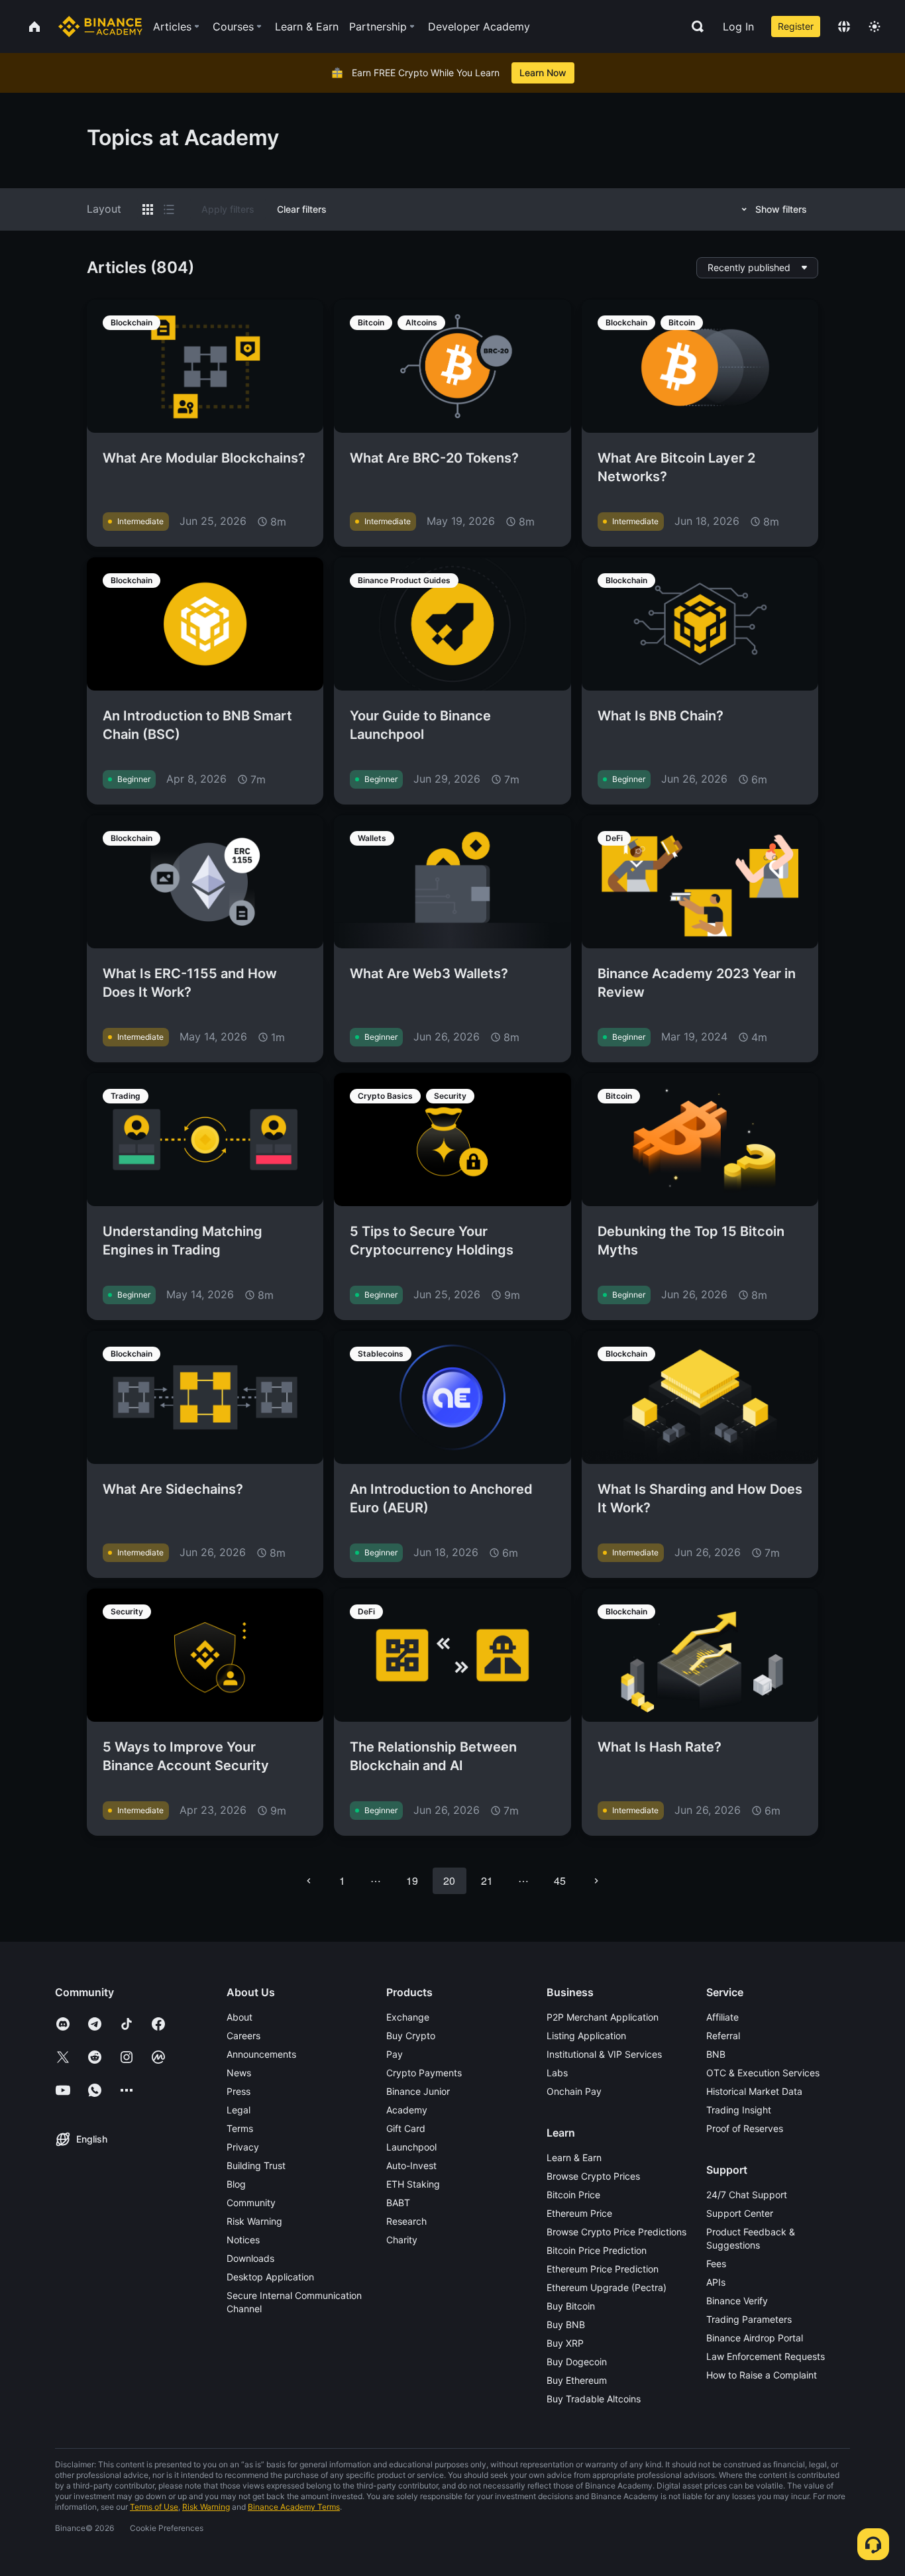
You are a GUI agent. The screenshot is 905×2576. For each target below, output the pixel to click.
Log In (738, 27)
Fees (716, 2264)
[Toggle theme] (875, 27)
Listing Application (586, 2036)
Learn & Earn (574, 2157)
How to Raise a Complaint (762, 2375)
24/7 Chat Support (747, 2195)
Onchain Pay (574, 2091)
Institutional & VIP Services (604, 2054)
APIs (716, 2282)
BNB (716, 2054)
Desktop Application (270, 2277)
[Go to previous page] (309, 1881)
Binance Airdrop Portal (755, 2338)
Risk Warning (254, 2221)
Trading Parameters (749, 2319)
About (240, 2017)
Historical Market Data (754, 2091)
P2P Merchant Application (603, 2017)
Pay (395, 2054)
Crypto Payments (424, 2073)
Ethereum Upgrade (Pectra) (607, 2287)
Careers (243, 2036)
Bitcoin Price (573, 2195)
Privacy (243, 2147)
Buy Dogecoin (577, 2362)
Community (251, 2203)
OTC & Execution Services (763, 2073)
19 (412, 1880)
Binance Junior (418, 2091)
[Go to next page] (596, 1881)
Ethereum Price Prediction (603, 2269)
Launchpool (411, 2147)
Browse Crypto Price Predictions (616, 2232)
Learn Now (543, 73)
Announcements (261, 2054)
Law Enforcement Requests (766, 2356)
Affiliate (722, 2017)
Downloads (250, 2258)
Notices (243, 2240)
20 (449, 1880)
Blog (236, 2184)
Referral (723, 2036)
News (239, 2073)
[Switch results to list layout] (169, 209)
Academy (407, 2110)
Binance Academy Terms (294, 2507)
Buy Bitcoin (571, 2306)
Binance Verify (737, 2301)
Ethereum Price (579, 2213)
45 (560, 1880)
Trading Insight (739, 2110)
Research (406, 2221)
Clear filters (302, 209)
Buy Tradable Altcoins (594, 2399)
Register (796, 26)
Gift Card (406, 2128)
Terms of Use (154, 2507)
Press (239, 2091)
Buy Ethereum (577, 2380)
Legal (239, 2110)
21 (487, 1880)
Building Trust (256, 2165)
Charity (402, 2240)
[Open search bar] (694, 27)
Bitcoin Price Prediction (597, 2250)
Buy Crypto (411, 2036)
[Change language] (844, 27)
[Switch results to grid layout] (148, 209)
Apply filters (228, 209)
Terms (240, 2128)
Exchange (408, 2017)
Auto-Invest (411, 2165)
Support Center (740, 2213)
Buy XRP (565, 2343)
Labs (557, 2073)
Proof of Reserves (745, 2128)
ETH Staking (413, 2184)
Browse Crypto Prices (593, 2176)
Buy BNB (566, 2324)
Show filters (781, 209)
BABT (398, 2203)
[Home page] (100, 27)
